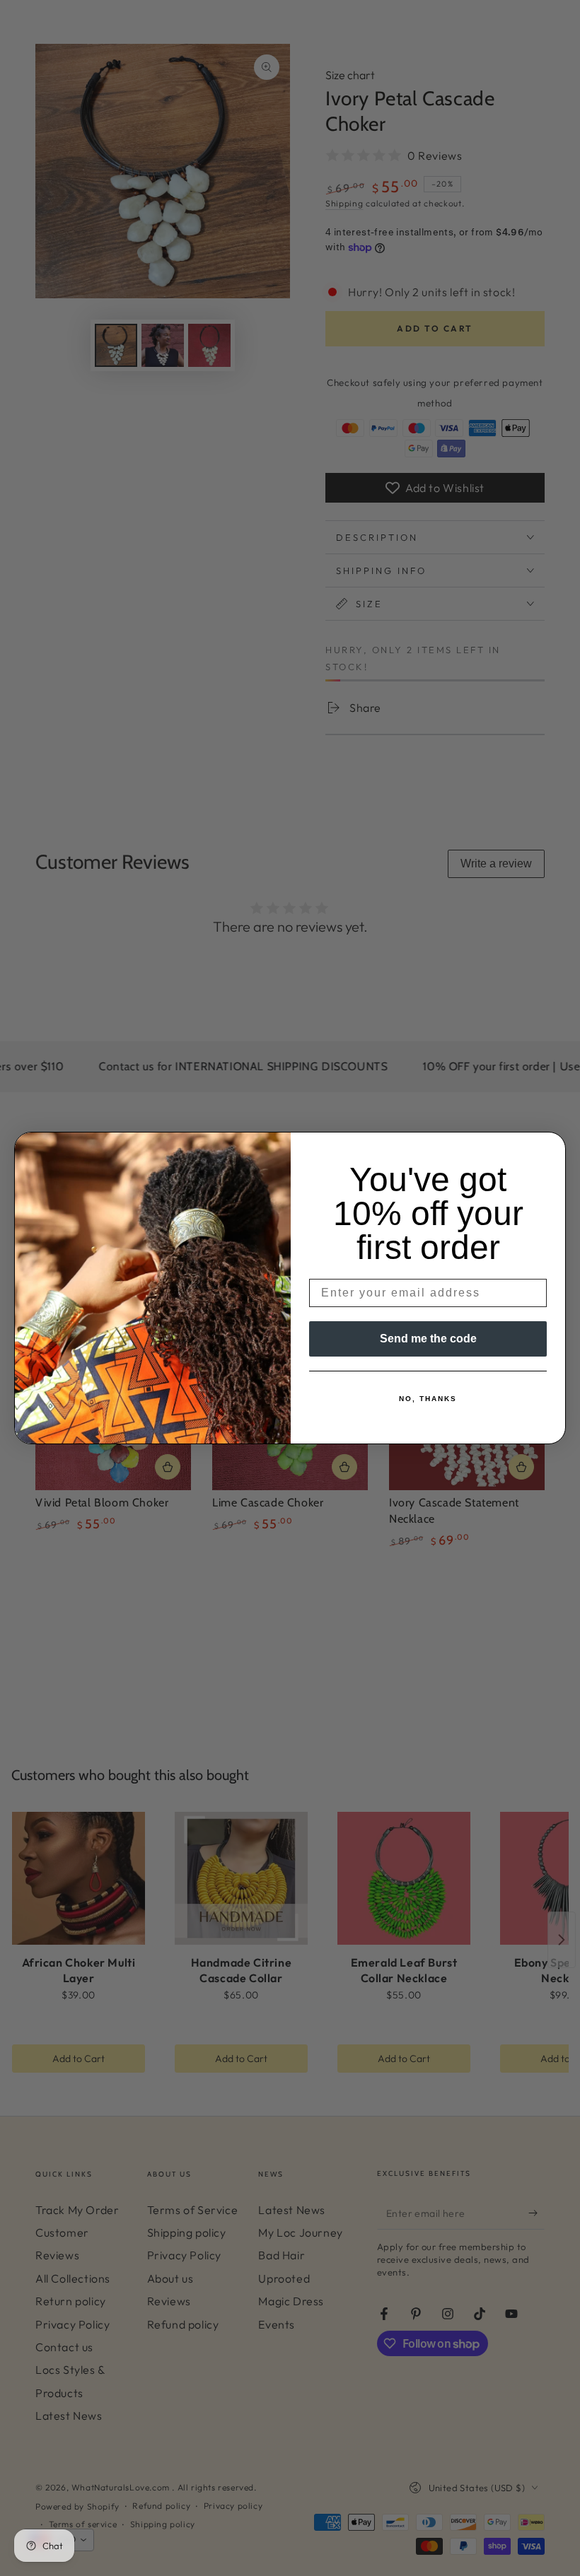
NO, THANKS (428, 1399)
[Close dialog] (550, 1147)
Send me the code (428, 1339)
